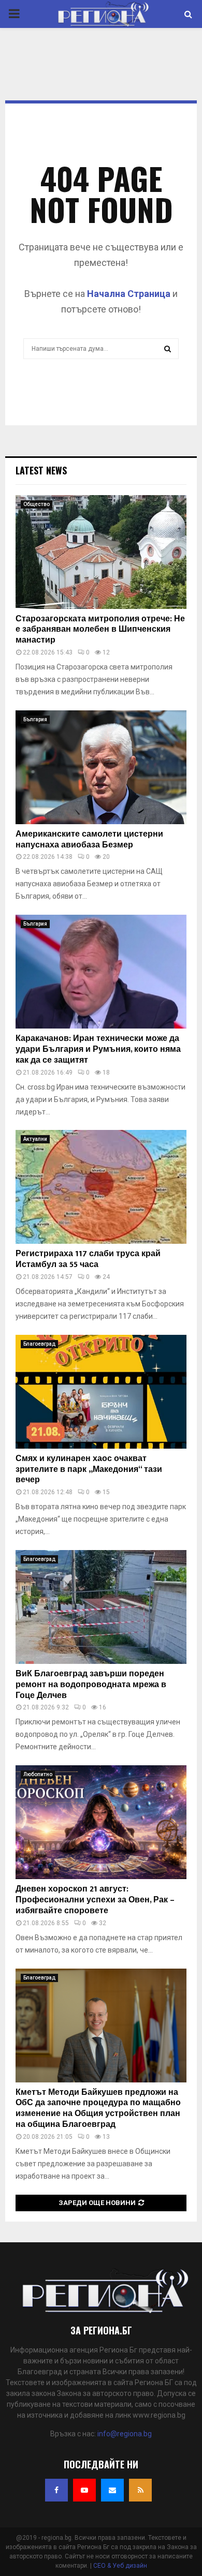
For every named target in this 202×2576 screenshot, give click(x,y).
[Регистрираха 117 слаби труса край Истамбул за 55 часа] (101, 1187)
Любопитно (38, 1774)
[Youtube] (84, 2490)
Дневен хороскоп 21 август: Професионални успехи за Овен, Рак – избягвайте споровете (95, 1900)
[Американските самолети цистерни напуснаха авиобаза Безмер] (101, 767)
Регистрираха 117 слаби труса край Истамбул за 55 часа (88, 1259)
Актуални (35, 1139)
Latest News (41, 470)
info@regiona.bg (125, 2434)
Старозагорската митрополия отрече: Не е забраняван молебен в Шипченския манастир (100, 630)
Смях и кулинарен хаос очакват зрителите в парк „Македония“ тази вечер (89, 1470)
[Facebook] (56, 2490)
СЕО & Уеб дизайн (120, 2566)
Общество (37, 504)
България (35, 719)
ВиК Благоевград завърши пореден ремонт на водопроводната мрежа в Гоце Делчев (91, 1685)
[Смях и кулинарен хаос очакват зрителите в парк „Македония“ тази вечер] (101, 1392)
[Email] (112, 2490)
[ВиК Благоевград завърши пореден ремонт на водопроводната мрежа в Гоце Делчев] (101, 1607)
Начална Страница (129, 294)
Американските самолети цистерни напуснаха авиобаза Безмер (89, 840)
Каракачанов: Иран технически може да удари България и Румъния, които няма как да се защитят (98, 1049)
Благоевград (39, 1344)
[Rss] (140, 2490)
